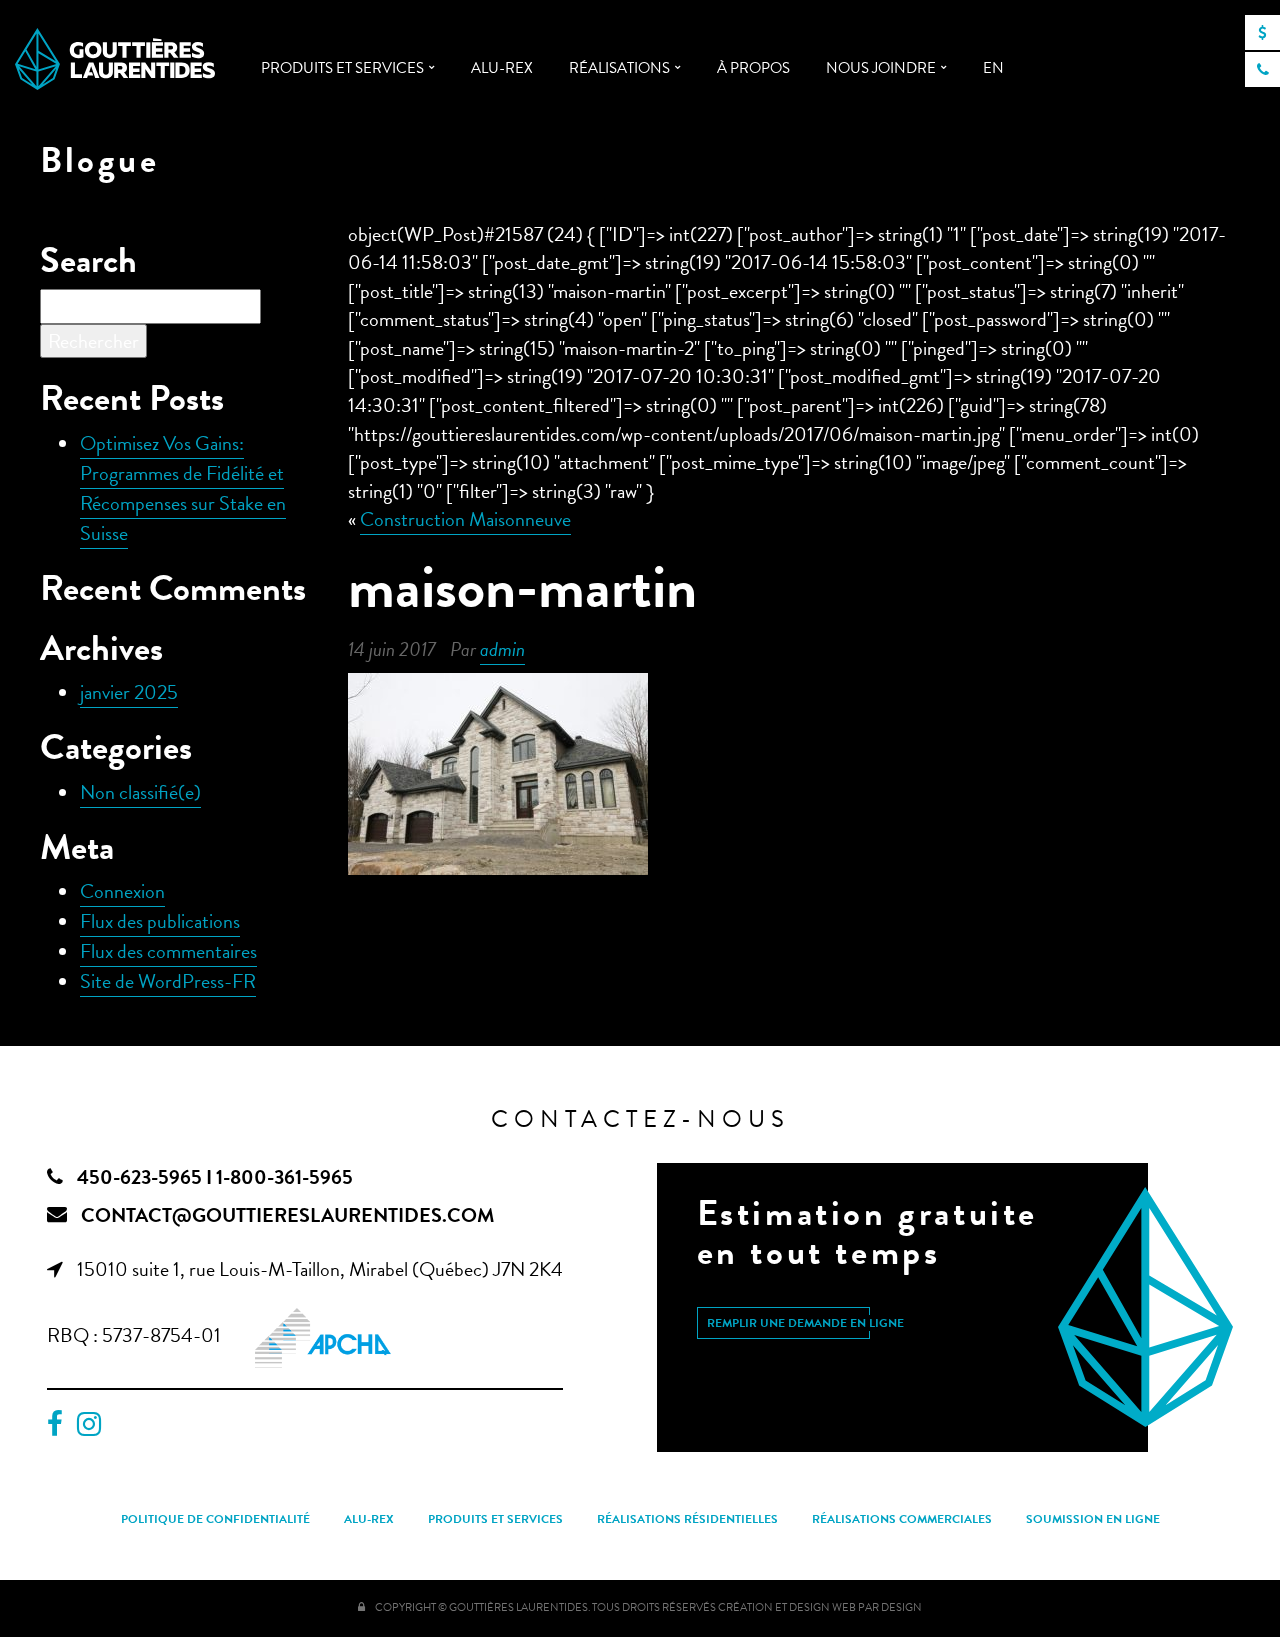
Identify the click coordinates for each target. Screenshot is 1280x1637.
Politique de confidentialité (215, 1519)
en (993, 68)
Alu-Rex (502, 68)
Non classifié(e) (140, 792)
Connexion (122, 891)
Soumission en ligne (1093, 1519)
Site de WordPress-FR (168, 981)
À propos (753, 68)
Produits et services (342, 68)
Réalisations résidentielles (687, 1519)
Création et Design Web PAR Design (820, 1607)
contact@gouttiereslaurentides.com (287, 1215)
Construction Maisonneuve (465, 519)
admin (502, 649)
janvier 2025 (129, 692)
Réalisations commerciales (902, 1519)
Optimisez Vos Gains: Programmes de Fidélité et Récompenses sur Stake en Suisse (183, 488)
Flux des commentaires (168, 951)
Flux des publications (160, 921)
